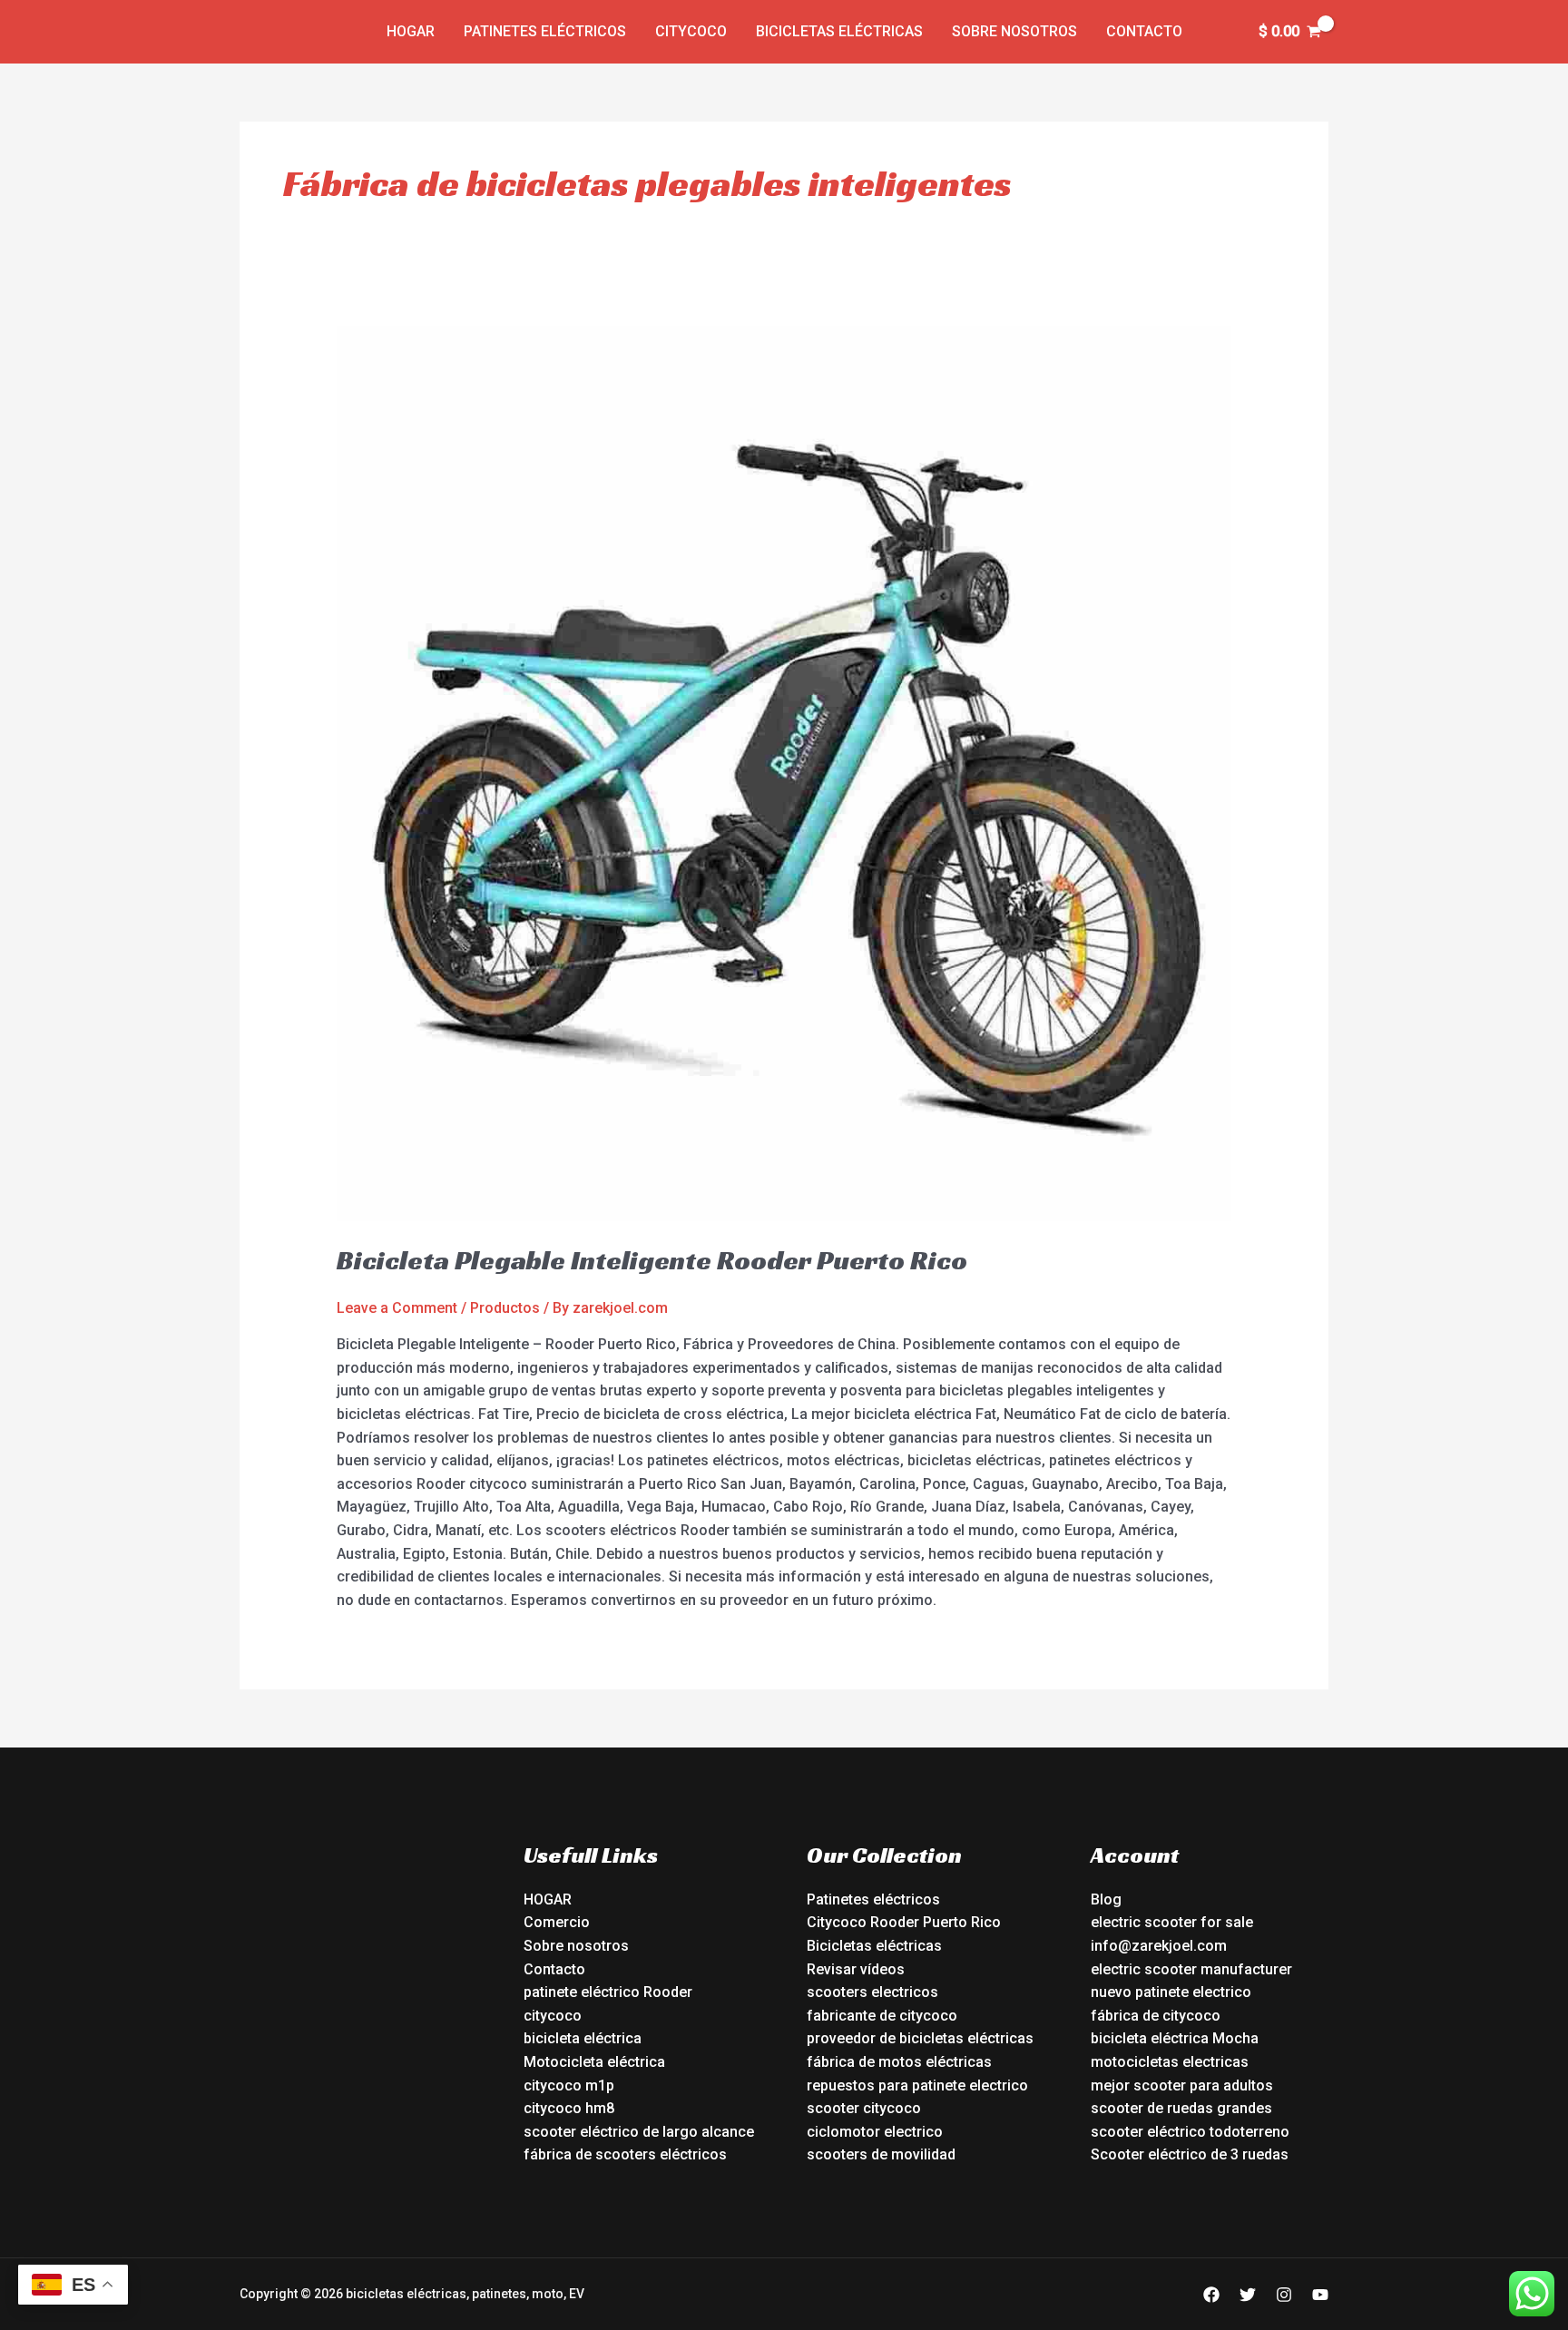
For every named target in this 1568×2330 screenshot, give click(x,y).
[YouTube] (1320, 2295)
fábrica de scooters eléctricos (625, 2154)
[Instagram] (1284, 2295)
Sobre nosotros (1014, 31)
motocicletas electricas (1170, 2062)
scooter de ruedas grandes (1181, 2108)
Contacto (1144, 31)
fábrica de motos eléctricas (899, 2062)
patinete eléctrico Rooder (608, 1992)
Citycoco (691, 31)
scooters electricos (872, 1992)
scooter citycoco (864, 2108)
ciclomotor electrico (875, 2132)
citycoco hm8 (569, 2108)
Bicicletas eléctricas (839, 31)
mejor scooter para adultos (1182, 2085)
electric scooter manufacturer (1191, 1969)
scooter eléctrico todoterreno (1190, 2132)
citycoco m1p (569, 2085)
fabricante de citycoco (882, 2016)
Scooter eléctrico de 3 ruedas (1190, 2154)
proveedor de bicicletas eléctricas (920, 2038)
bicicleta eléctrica (583, 2038)
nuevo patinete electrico (1171, 1992)
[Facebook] (1211, 2295)
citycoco (553, 2016)
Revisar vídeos (856, 1969)
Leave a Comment (397, 1308)
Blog (1106, 1899)
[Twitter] (1248, 2295)
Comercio (557, 1922)
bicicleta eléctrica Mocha (1175, 2038)
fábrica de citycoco (1156, 2016)
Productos (505, 1308)
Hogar (411, 31)
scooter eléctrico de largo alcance (639, 2132)
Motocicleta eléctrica (594, 2062)
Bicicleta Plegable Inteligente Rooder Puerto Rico (652, 1260)
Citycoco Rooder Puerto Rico (904, 1922)
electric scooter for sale (1172, 1922)
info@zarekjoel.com (1159, 1946)
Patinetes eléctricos (545, 31)
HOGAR (548, 1899)
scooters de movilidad (881, 2154)
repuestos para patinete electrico (917, 2085)
